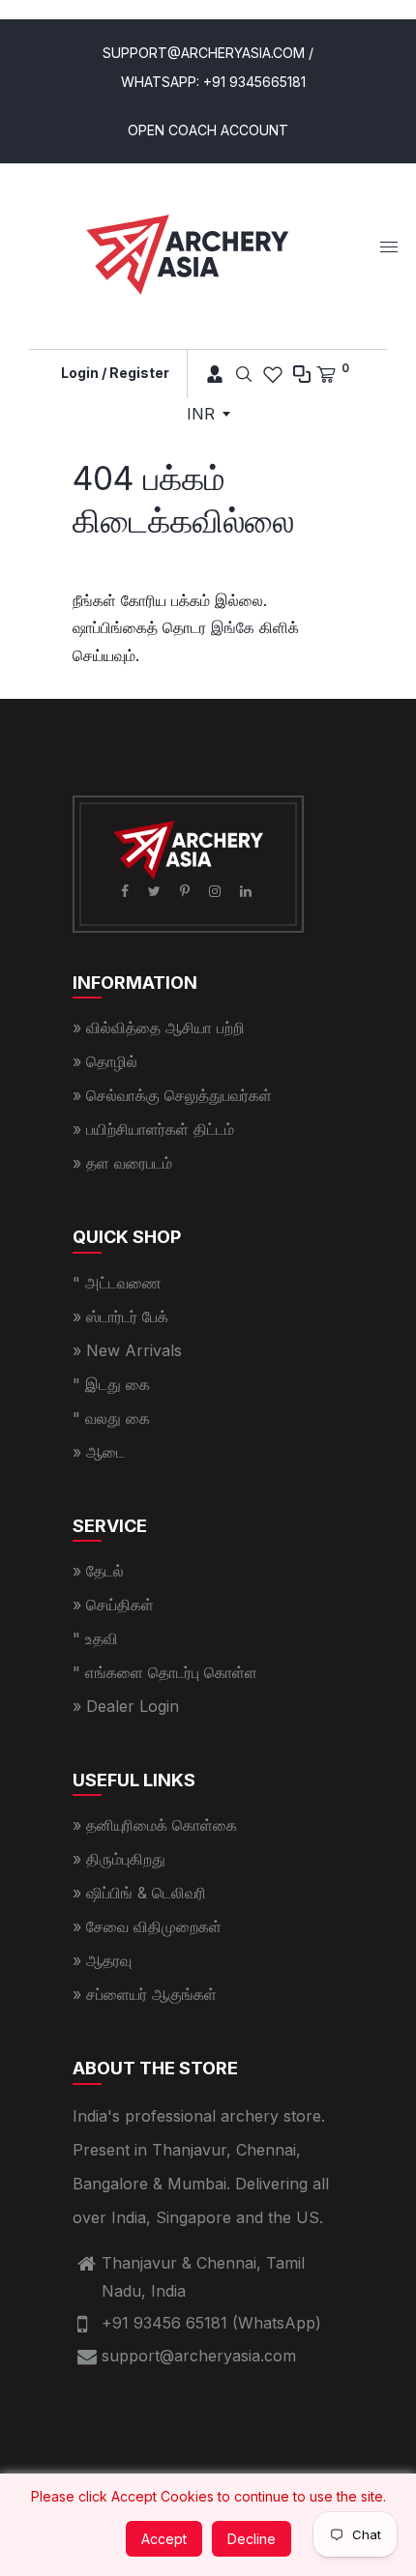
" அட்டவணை (117, 1283)
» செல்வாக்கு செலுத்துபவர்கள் (172, 1095)
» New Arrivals (127, 1350)
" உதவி (95, 1638)
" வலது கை (111, 1418)
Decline (252, 2539)
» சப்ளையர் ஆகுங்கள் (145, 1994)
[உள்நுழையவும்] (208, 374)
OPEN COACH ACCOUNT (208, 130)
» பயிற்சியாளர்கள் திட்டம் (153, 1129)
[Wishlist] (273, 374)
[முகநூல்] (127, 891)
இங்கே (233, 627)
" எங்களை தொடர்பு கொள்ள (165, 1672)
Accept (164, 2539)
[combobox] (208, 414)
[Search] (244, 374)
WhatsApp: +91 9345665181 (213, 82)
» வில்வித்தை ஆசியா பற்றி (159, 1028)
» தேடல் (98, 1571)
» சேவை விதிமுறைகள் (147, 1926)
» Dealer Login (126, 1706)
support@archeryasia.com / (208, 53)
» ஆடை (99, 1452)
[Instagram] (217, 891)
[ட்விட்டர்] (156, 891)
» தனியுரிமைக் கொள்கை (155, 1825)
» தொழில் (105, 1061)
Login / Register (115, 373)
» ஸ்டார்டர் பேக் (120, 1317)
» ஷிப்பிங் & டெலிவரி (139, 1893)
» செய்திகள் (113, 1605)
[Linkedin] (248, 891)
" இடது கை (111, 1384)
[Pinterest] (187, 891)
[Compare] (302, 374)
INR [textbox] (201, 414)
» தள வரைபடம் (122, 1163)
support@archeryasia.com (199, 2356)
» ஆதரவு (102, 1960)
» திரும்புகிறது (119, 1859)
